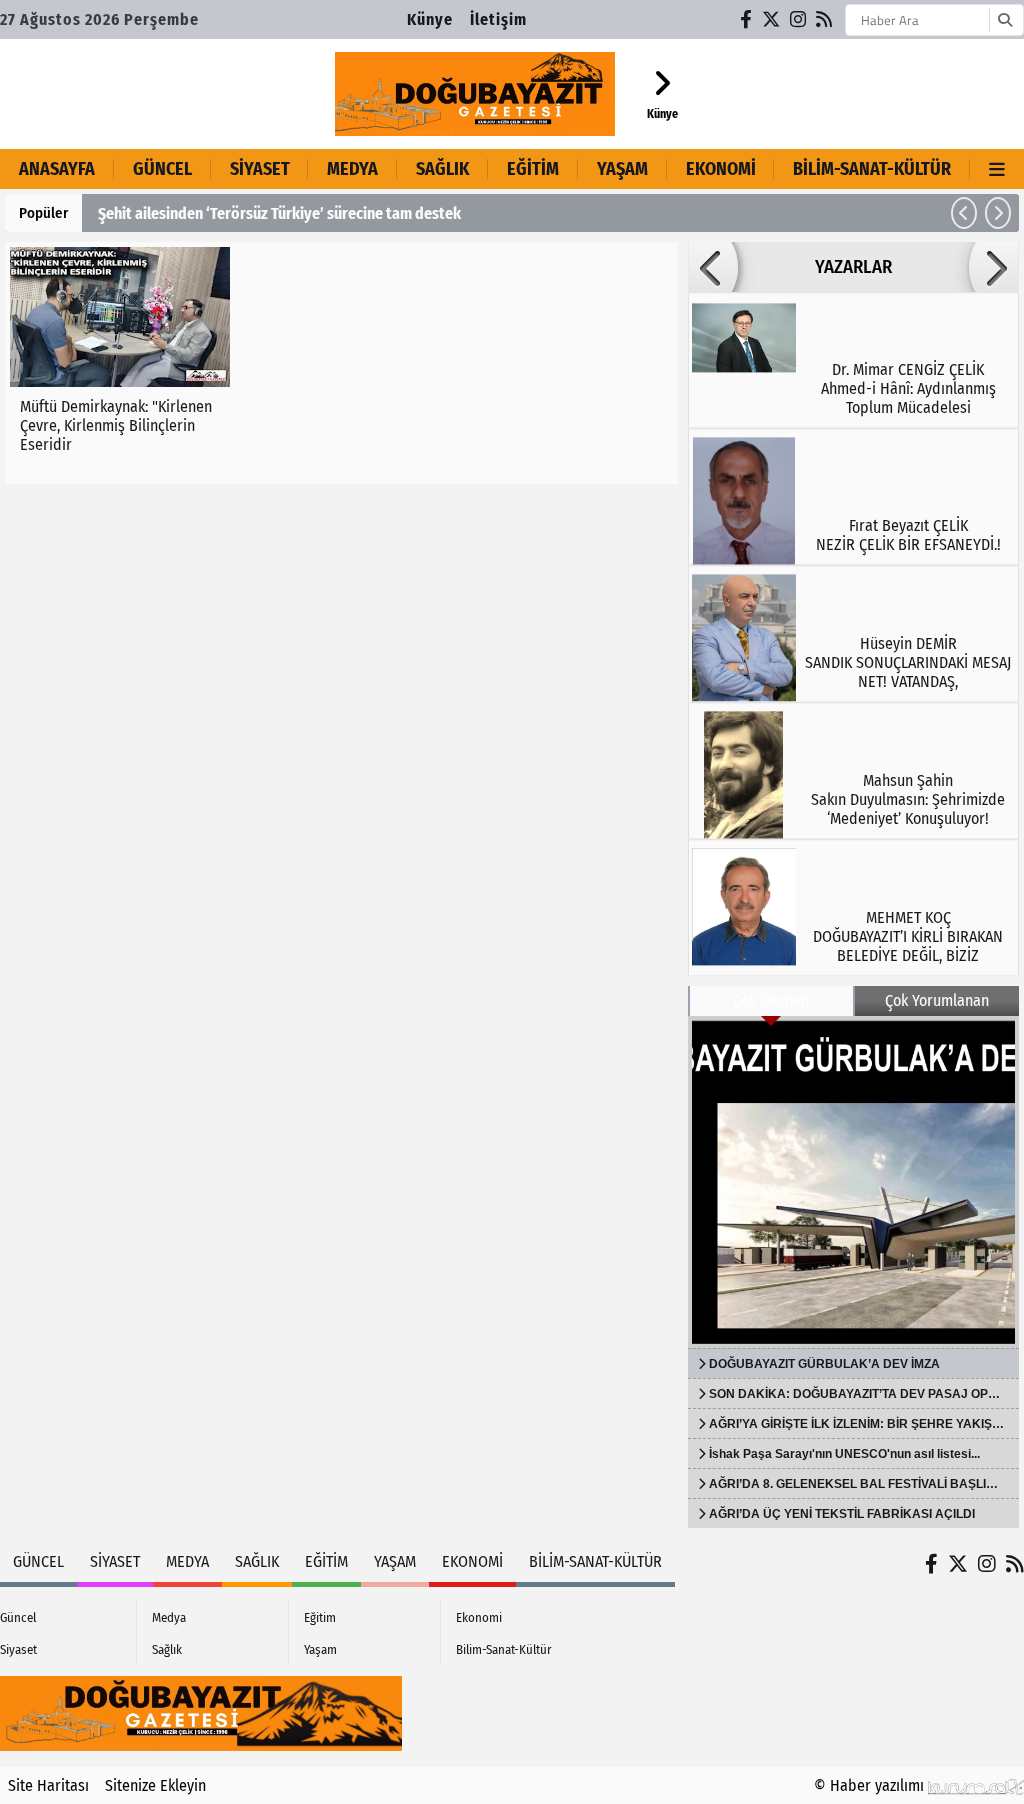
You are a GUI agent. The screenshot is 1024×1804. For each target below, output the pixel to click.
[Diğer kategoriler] (997, 169)
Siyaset (260, 169)
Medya (352, 169)
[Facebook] (747, 19)
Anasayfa (57, 169)
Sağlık (442, 169)
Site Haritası (48, 1785)
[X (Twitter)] (772, 19)
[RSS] (825, 19)
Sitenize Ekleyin (155, 1785)
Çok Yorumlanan (937, 1000)
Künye (430, 19)
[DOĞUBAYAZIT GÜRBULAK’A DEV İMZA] (853, 1182)
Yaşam (622, 169)
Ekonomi (721, 169)
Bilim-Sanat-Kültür (872, 169)
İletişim (498, 19)
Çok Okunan (771, 1000)
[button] (964, 213)
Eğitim (533, 169)
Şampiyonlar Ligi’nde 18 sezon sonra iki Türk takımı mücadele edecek (461, 213)
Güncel (162, 169)
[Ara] (1004, 20)
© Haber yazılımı (871, 1785)
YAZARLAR (853, 267)
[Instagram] (799, 19)
